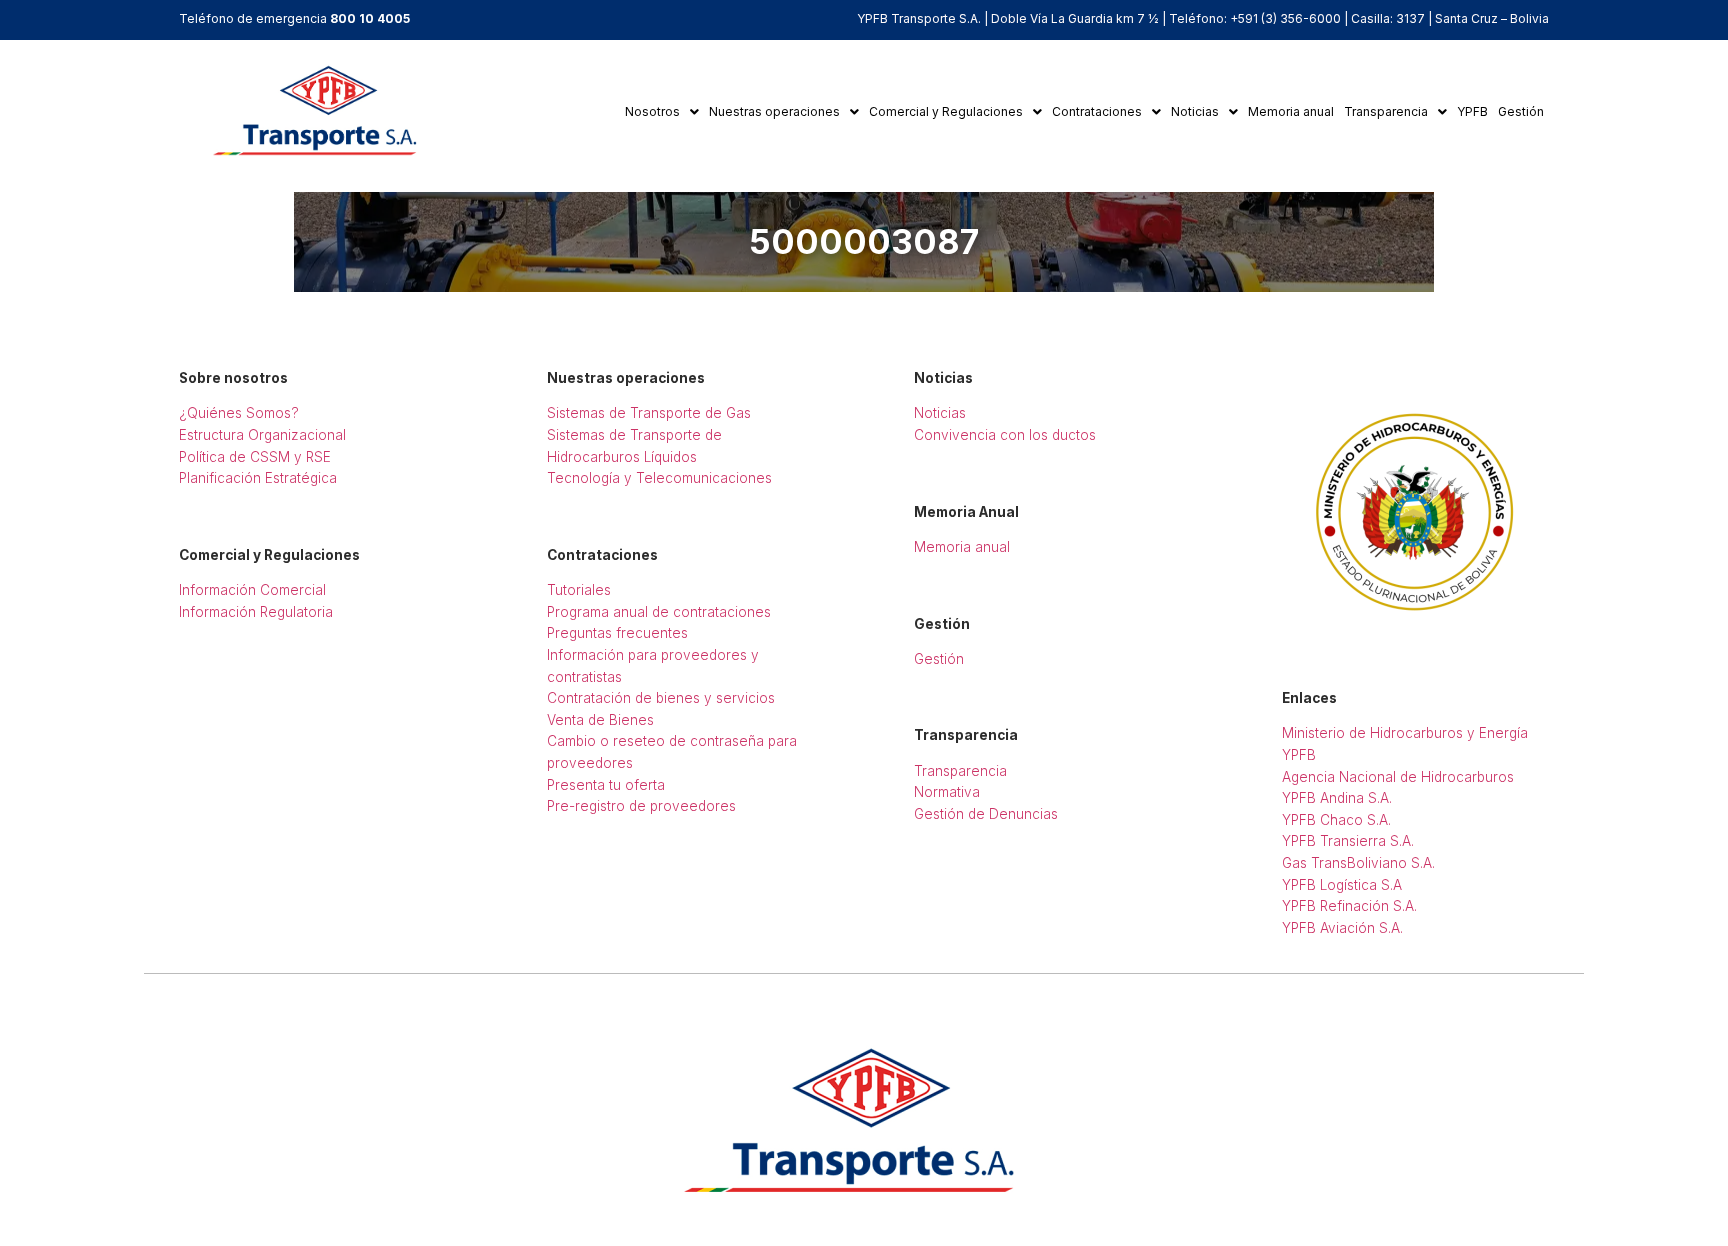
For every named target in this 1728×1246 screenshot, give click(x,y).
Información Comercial (252, 590)
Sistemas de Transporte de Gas (649, 413)
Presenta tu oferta (606, 785)
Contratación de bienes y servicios (661, 698)
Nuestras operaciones (774, 111)
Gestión (1521, 111)
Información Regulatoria (256, 612)
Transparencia (1386, 111)
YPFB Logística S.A (1342, 885)
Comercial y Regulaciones (946, 111)
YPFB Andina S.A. (1337, 798)
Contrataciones (1097, 111)
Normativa (947, 792)
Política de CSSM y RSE (255, 457)
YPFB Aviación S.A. (1342, 928)
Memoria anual (1291, 111)
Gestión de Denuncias (986, 814)
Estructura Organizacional (262, 435)
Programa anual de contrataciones (659, 612)
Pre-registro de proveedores (641, 806)
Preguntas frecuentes (617, 633)
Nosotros (652, 111)
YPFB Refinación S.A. (1349, 906)
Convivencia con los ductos (1005, 435)
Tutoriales (579, 590)
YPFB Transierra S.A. (1348, 841)
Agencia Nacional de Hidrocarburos (1398, 777)
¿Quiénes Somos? (239, 413)
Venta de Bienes (600, 720)
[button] (662, 112)
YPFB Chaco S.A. (1336, 820)
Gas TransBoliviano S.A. (1358, 863)
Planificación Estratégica (258, 478)
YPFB (1472, 111)
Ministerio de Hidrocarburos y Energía (1405, 733)
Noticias (1195, 111)
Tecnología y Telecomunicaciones (659, 478)
